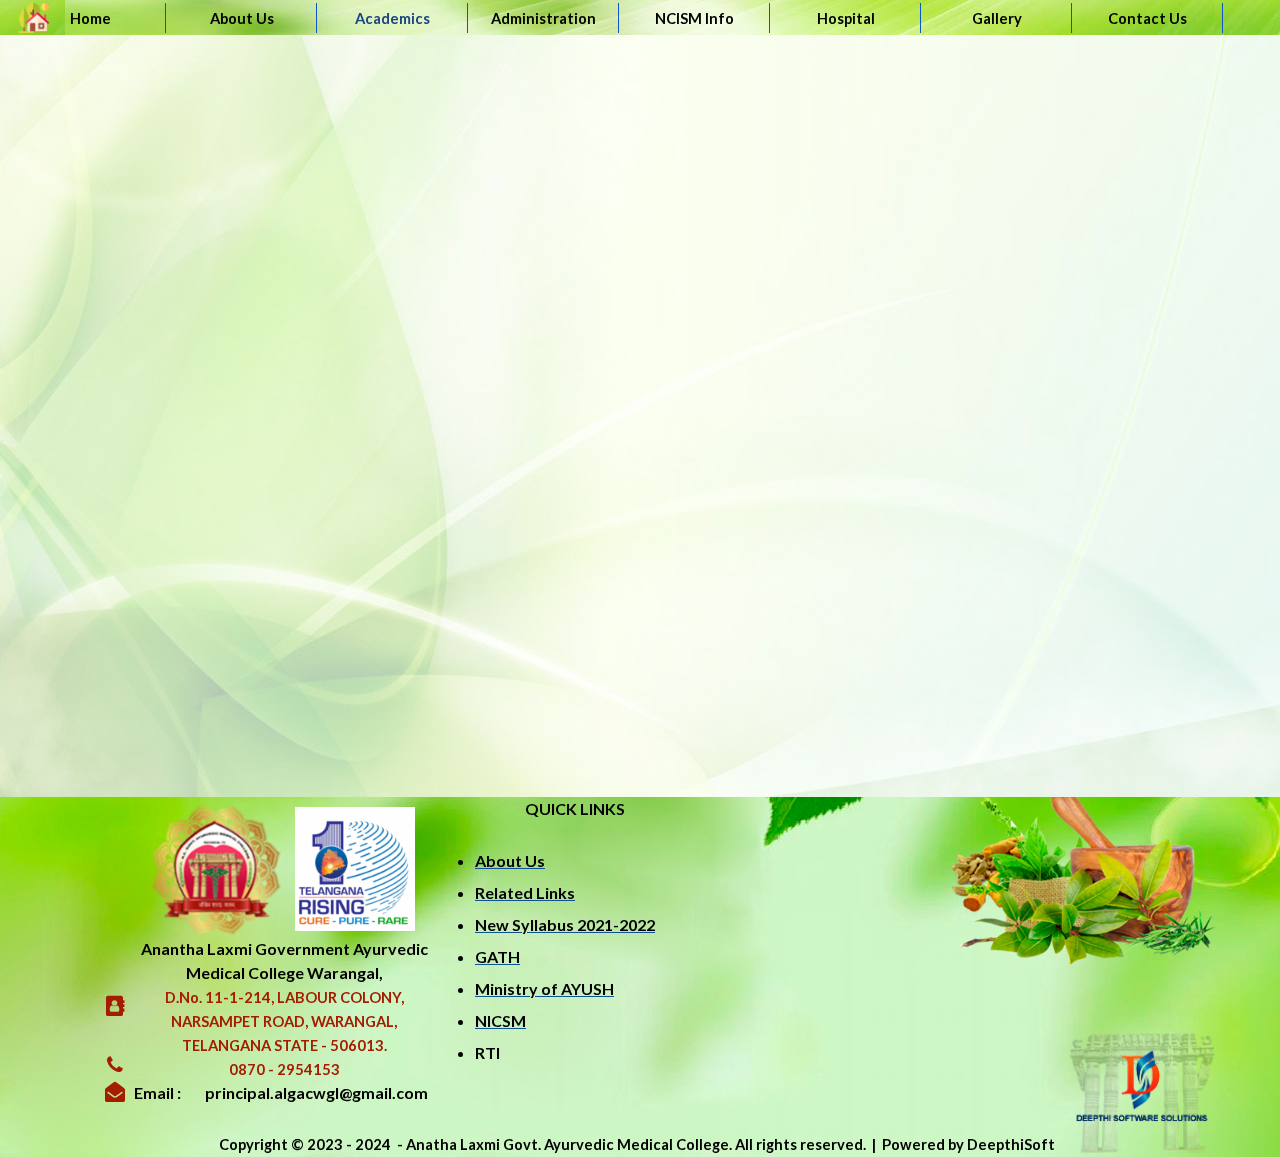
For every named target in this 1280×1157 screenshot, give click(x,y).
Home (90, 18)
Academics (392, 18)
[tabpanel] (575, 933)
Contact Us (1147, 18)
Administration (543, 18)
